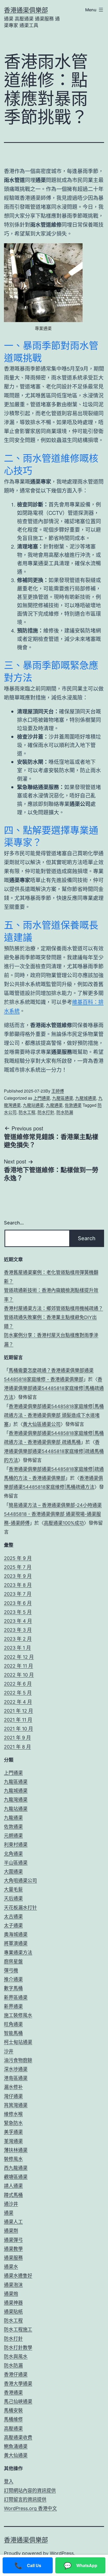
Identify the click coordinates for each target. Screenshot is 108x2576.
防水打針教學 (18, 2348)
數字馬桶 (13, 1988)
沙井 (9, 2051)
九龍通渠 (54, 1105)
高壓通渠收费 (18, 2437)
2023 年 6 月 (18, 1603)
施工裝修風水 (18, 2015)
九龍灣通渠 (16, 1800)
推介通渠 (13, 1979)
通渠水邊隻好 (18, 2276)
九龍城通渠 (86, 1098)
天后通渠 (13, 1898)
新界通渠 (13, 2006)
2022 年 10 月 (19, 1675)
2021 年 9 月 (17, 1738)
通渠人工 (13, 2222)
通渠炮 (11, 2294)
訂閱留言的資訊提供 (25, 2499)
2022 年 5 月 (18, 1693)
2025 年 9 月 (18, 1558)
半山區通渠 (16, 1863)
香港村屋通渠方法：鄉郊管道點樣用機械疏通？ (53, 1308)
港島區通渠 (16, 2078)
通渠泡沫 (13, 2285)
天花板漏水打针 (20, 1908)
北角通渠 (13, 1854)
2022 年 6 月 (18, 1684)
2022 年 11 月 (18, 1666)
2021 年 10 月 (18, 1729)
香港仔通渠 (16, 2374)
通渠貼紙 (13, 2312)
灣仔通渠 (13, 2096)
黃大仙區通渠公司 (42, 1424)
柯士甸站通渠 (18, 2042)
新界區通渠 (16, 1997)
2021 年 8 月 (17, 1747)
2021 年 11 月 (18, 1720)
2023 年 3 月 (18, 1630)
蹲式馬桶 (13, 2195)
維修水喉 (13, 2114)
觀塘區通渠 (16, 2177)
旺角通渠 (13, 2024)
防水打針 (46, 1112)
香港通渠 (13, 2393)
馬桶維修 (13, 2419)
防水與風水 (16, 2357)
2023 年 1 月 (17, 1648)
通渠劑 (11, 2231)
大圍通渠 (13, 1872)
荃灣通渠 (13, 2141)
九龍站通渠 (33, 1105)
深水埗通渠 (16, 2069)
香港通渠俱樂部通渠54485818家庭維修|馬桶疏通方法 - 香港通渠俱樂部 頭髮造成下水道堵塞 (54, 1415)
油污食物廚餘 (18, 2060)
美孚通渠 (13, 2132)
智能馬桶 (13, 2033)
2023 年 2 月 (18, 1639)
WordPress (62, 2553)
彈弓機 (11, 1970)
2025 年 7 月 (18, 1567)
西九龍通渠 (16, 2168)
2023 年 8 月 (18, 1585)
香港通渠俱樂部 (26, 10)
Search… (14, 1223)
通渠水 (11, 2267)
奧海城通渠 (16, 1934)
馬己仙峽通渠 (18, 2401)
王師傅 (58, 1091)
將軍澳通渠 (16, 1943)
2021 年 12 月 (18, 1711)
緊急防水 (13, 2123)
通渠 (9, 2213)
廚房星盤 (13, 1961)
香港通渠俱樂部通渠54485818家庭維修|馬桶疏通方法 (54, 1388)
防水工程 (27, 1112)
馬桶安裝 (13, 2410)
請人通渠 (13, 2186)
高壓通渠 (13, 2428)
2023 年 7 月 (18, 1594)
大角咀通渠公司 (20, 1881)
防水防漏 (65, 1112)
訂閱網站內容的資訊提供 (30, 2490)
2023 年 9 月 (18, 1576)
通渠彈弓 (13, 2240)
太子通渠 (13, 1925)
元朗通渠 (13, 1836)
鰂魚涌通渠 (16, 2446)
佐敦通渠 (73, 1105)
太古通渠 (13, 1917)
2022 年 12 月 (19, 1657)
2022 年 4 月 (18, 1702)
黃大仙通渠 (16, 2455)
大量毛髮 (13, 1889)
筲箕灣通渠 (16, 2105)
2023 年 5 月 (18, 1612)
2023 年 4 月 (18, 1621)
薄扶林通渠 (16, 2150)
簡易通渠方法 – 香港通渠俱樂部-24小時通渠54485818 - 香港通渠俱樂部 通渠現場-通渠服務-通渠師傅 (53, 1514)
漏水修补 (13, 2087)
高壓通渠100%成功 (64, 1523)
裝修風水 (13, 2159)
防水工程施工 (18, 2329)
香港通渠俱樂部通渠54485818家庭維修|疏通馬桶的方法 (54, 1451)
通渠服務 (13, 2258)
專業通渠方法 (18, 1952)
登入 (9, 2481)
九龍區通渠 (63, 1098)
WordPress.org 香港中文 (30, 2508)
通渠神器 (13, 2303)
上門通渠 (42, 1098)
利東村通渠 (16, 1845)
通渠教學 (13, 2249)
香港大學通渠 (18, 2384)
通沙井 (11, 2204)
